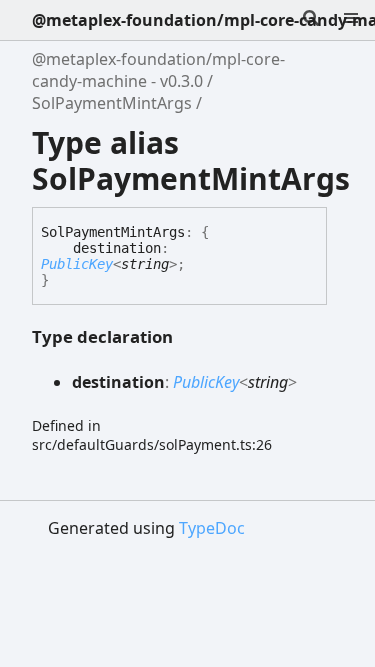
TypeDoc (212, 528)
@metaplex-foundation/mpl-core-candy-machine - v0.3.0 (158, 70)
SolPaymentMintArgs (112, 103)
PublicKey (77, 264)
